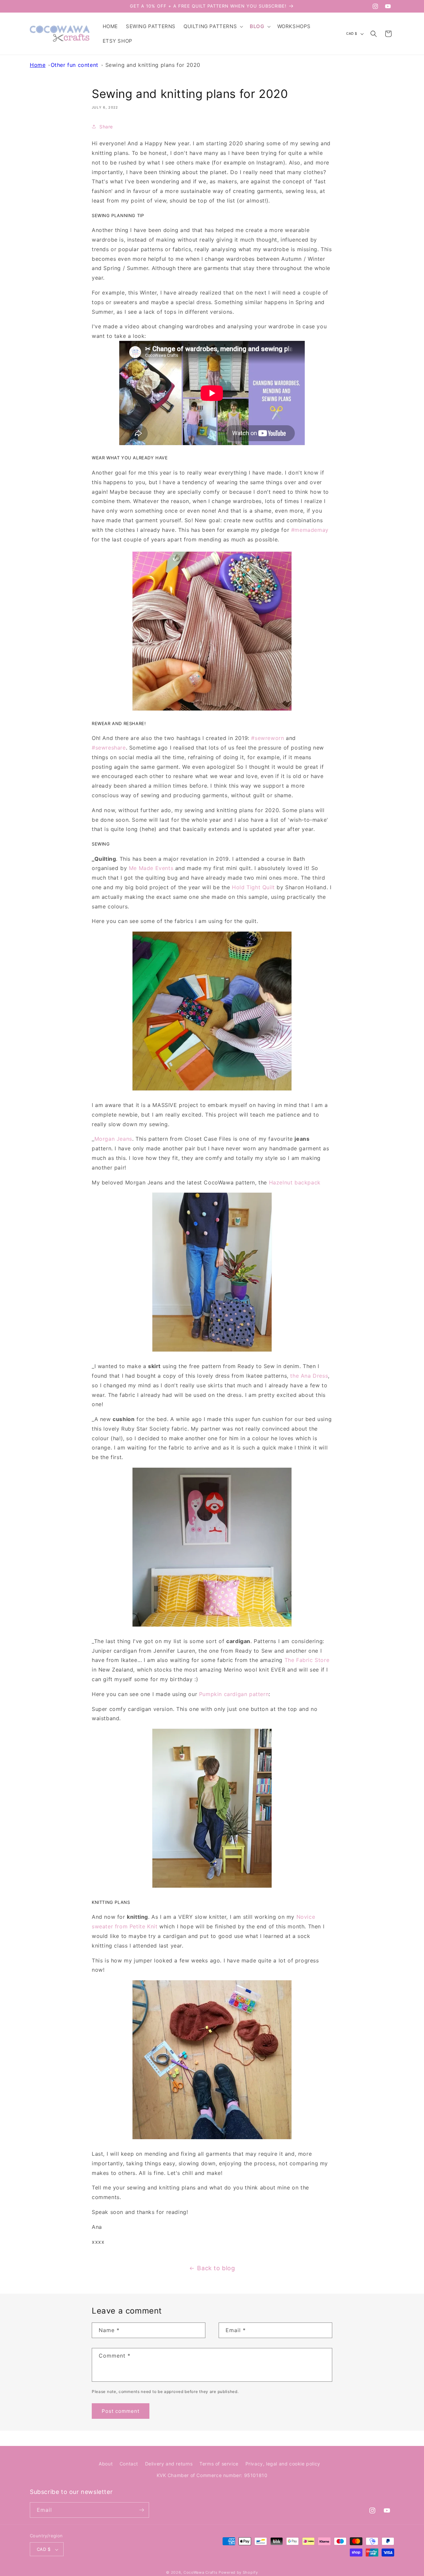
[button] (213, 26)
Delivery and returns (169, 2464)
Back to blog (216, 2268)
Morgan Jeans (113, 1139)
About (106, 2464)
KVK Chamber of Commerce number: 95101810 (212, 2476)
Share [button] (106, 127)
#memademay (310, 530)
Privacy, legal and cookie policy (283, 2464)
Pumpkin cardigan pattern (234, 1694)
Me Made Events (151, 868)
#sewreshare (109, 748)
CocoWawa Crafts (201, 2573)
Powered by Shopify (238, 2573)
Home (38, 65)
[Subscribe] (141, 2510)
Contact (129, 2464)
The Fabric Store (307, 1660)
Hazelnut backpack (295, 1182)
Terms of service (219, 2464)
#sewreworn (267, 738)
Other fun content (75, 65)
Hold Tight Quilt (253, 887)
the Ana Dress (309, 1376)
